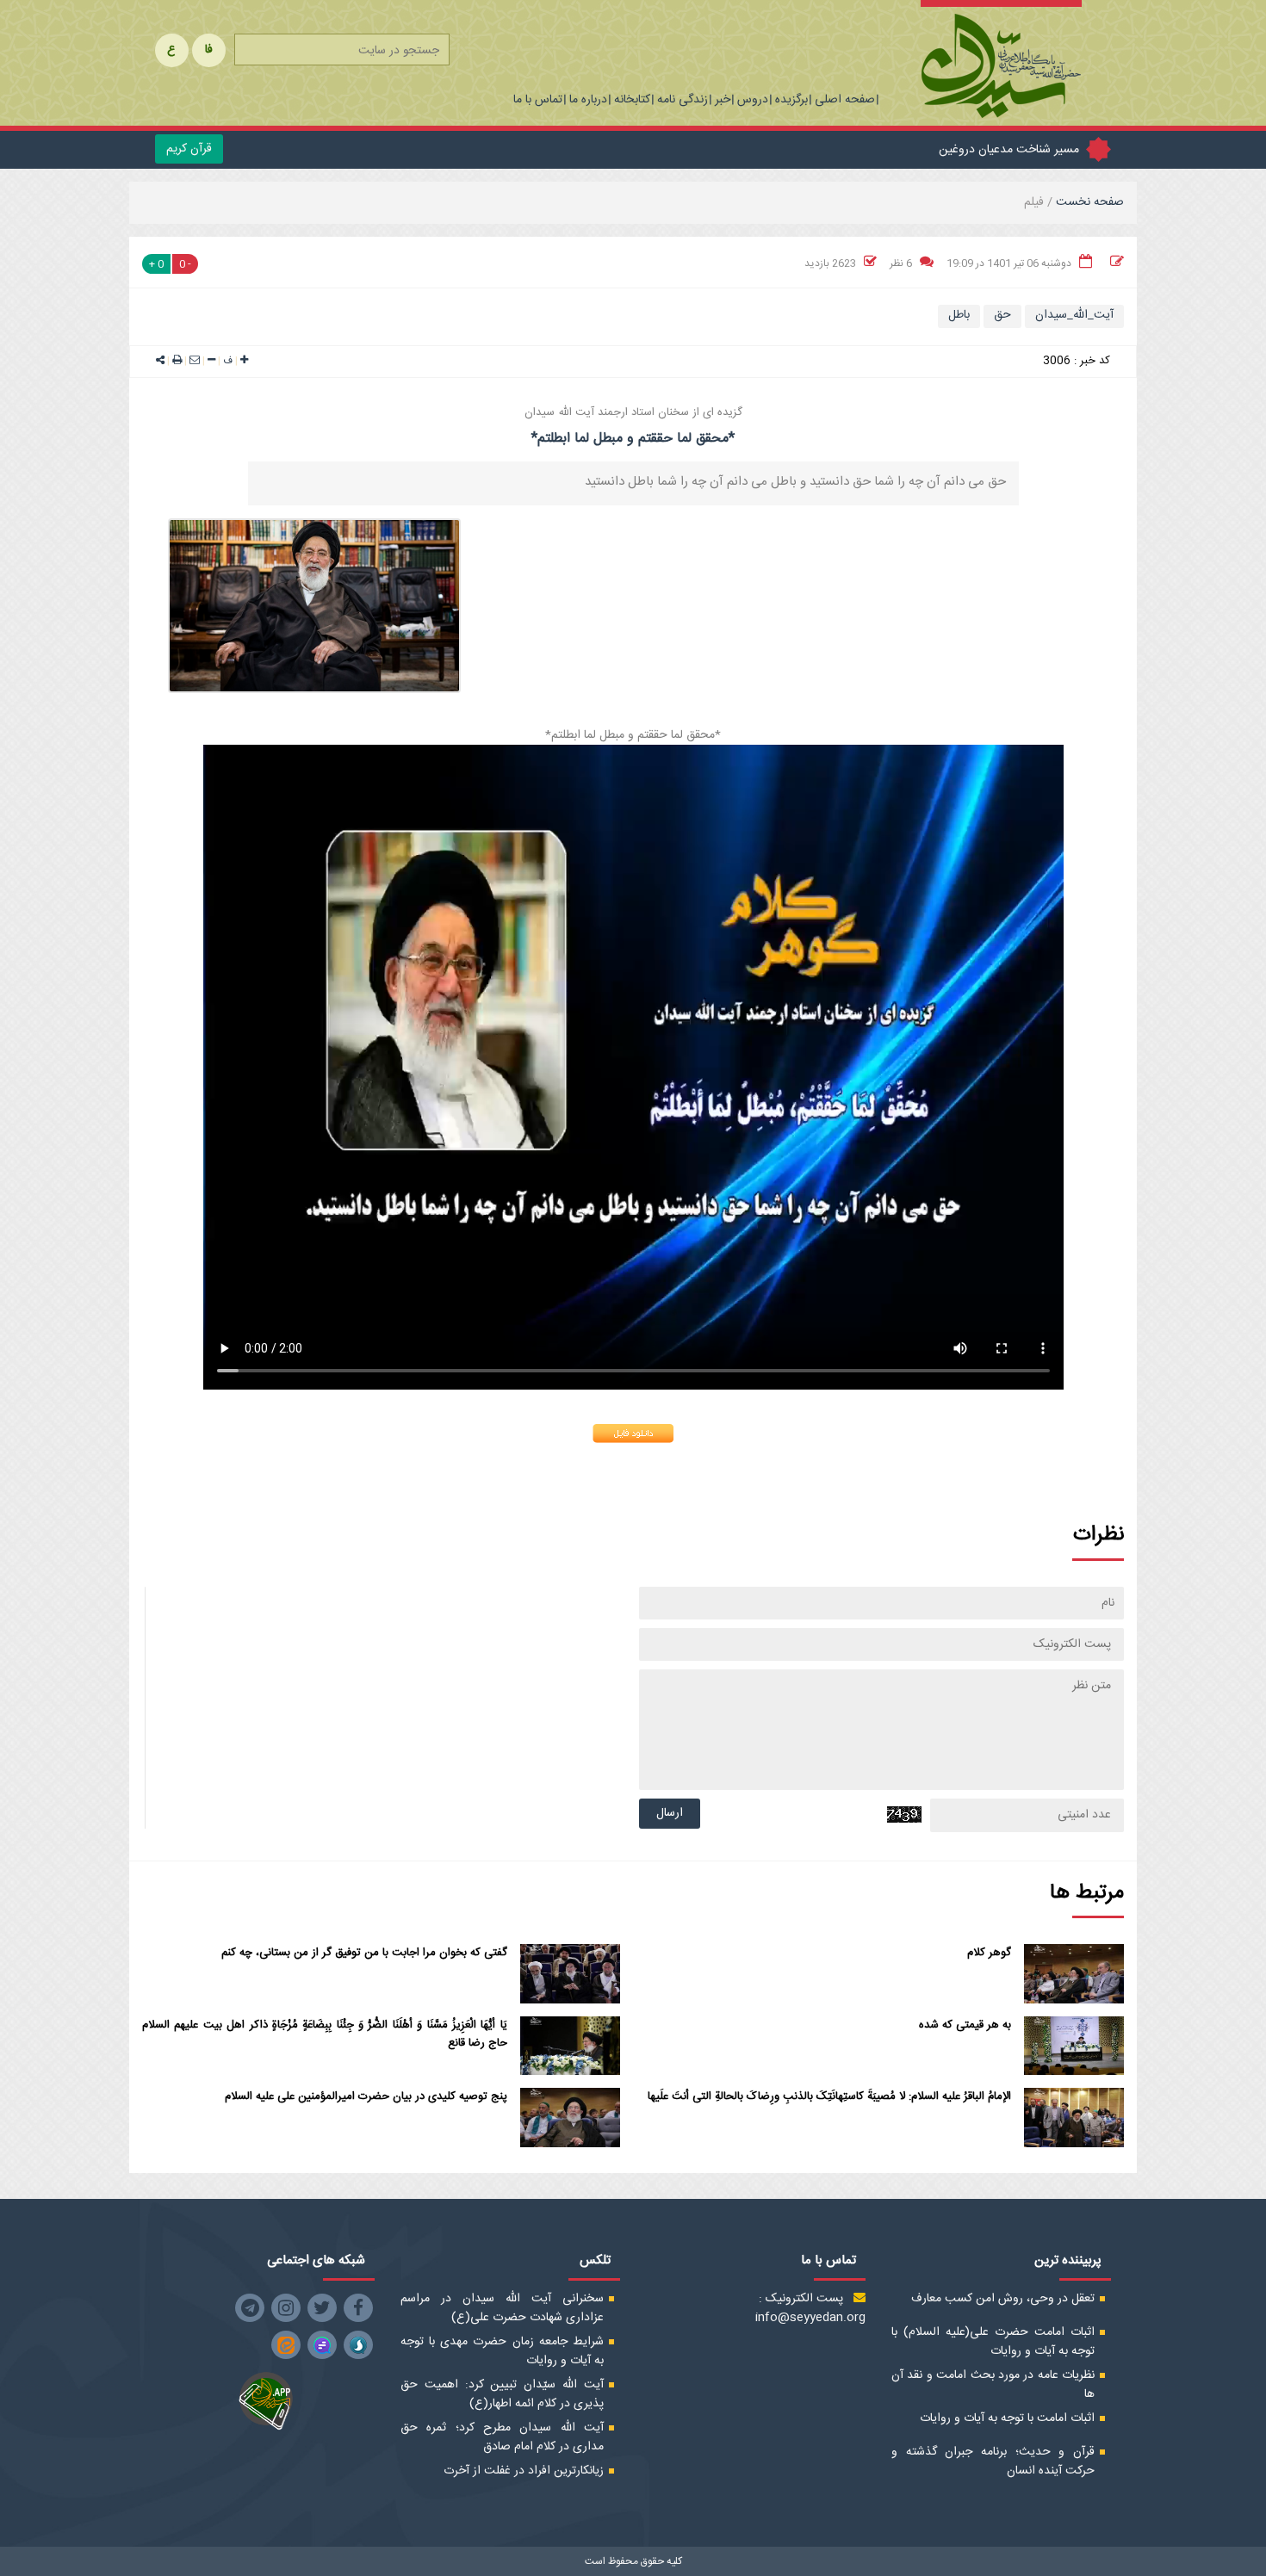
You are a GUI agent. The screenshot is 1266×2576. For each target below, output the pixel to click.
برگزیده (791, 101)
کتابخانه (632, 101)
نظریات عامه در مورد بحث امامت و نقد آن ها (993, 2385)
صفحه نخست (1088, 202)
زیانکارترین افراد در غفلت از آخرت (524, 2471)
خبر (723, 101)
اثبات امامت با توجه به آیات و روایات (1007, 2418)
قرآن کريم (189, 149)
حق (1002, 315)
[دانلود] (633, 1434)
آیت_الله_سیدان (1074, 315)
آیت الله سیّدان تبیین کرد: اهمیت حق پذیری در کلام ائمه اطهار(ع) (502, 2394)
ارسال (670, 1813)
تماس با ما (538, 101)
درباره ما (588, 101)
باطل (959, 315)
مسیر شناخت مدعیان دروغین (1009, 150)
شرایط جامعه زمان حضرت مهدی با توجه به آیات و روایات (502, 2351)
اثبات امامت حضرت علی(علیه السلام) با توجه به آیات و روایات (993, 2342)
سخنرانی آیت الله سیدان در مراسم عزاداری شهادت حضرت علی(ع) (502, 2308)
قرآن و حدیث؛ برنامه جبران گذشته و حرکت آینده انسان (993, 2461)
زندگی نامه (683, 101)
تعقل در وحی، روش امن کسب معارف (1003, 2299)
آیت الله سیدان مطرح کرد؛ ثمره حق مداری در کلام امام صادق (502, 2437)
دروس (753, 101)
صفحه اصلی (845, 101)
